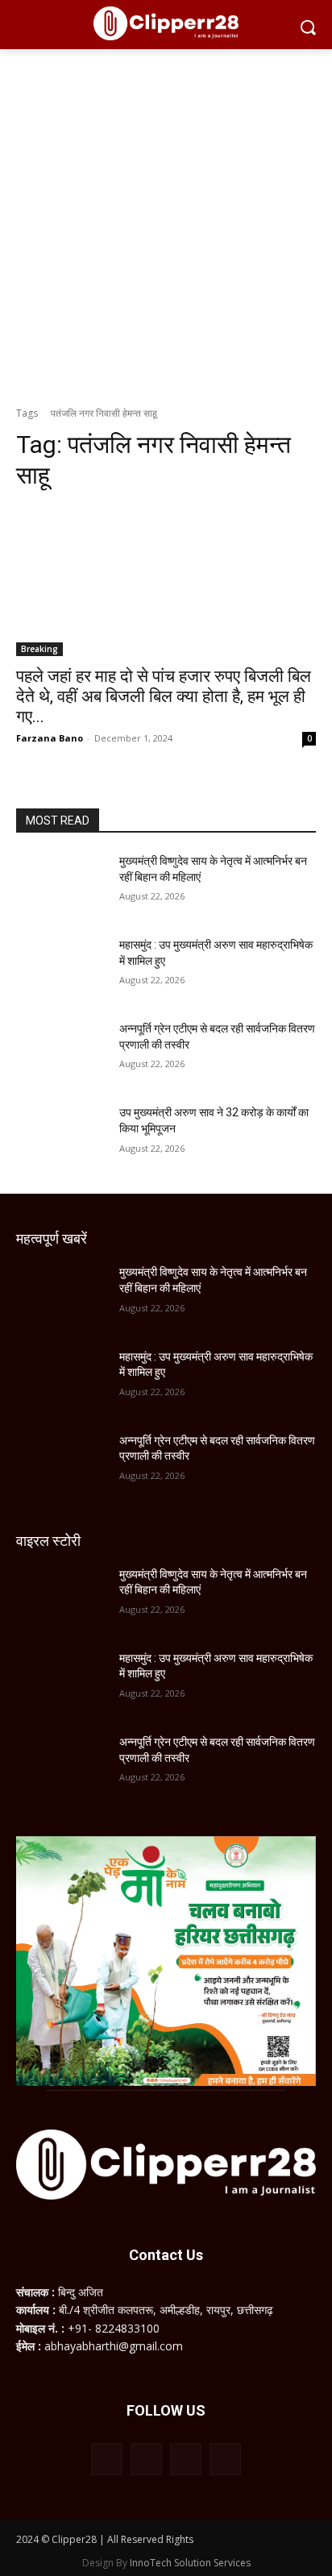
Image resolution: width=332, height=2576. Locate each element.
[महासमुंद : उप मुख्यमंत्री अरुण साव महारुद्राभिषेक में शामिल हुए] (61, 969)
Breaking (39, 649)
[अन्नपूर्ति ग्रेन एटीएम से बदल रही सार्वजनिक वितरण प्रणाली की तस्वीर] (61, 1053)
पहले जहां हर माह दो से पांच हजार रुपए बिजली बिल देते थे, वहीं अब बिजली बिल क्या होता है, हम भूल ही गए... (164, 696)
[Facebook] (107, 2459)
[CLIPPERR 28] (166, 23)
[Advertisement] (166, 223)
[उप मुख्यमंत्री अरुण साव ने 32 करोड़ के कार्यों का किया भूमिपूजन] (61, 1136)
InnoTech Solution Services (190, 2563)
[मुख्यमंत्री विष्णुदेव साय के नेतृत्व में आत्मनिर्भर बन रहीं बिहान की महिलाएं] (61, 885)
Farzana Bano (50, 738)
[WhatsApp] (186, 2459)
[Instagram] (146, 2459)
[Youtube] (225, 2459)
